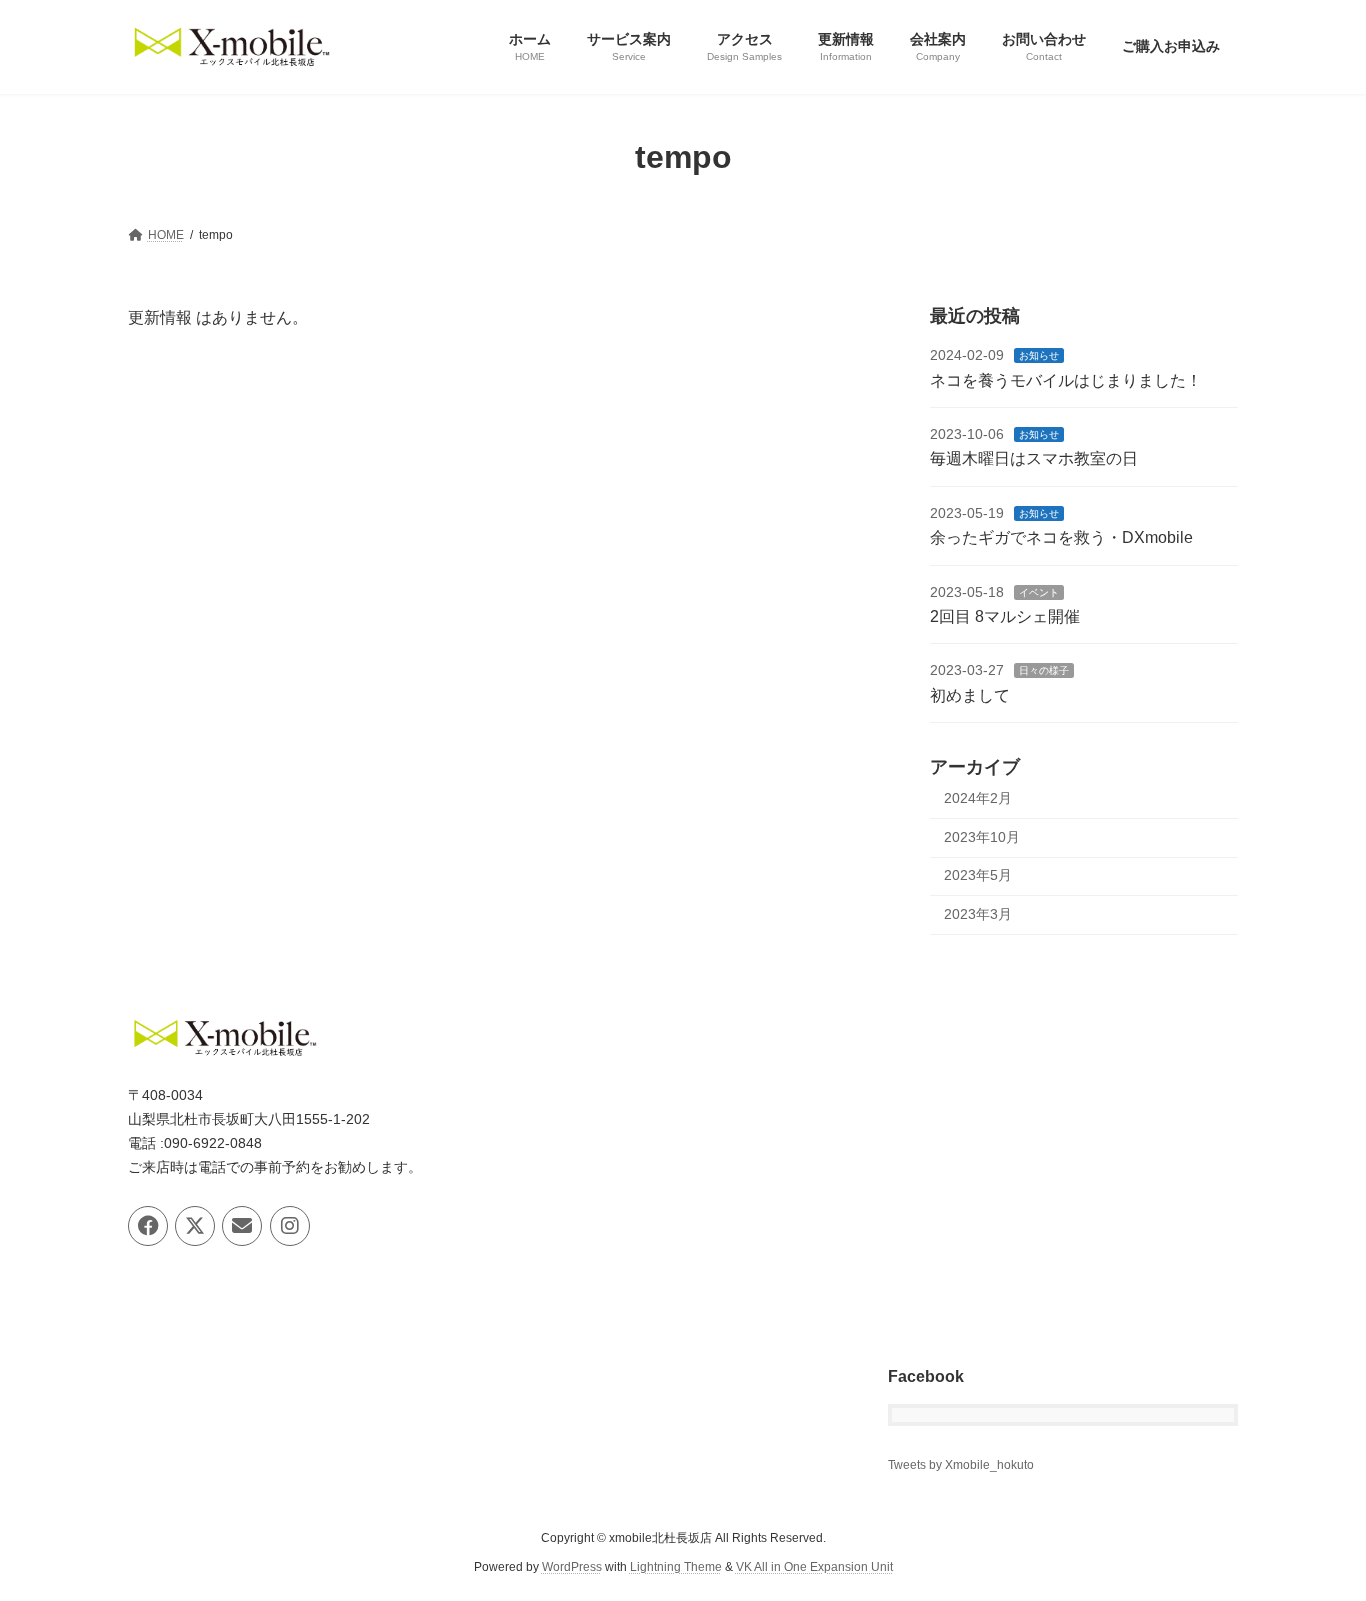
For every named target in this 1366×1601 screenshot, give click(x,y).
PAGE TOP (1315, 1534)
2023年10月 (982, 836)
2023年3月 (978, 914)
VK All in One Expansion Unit (814, 1567)
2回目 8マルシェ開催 (1005, 616)
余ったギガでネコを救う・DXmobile (1061, 537)
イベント (1039, 591)
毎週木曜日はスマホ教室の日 (1034, 458)
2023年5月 (978, 875)
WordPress (572, 1567)
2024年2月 (978, 798)
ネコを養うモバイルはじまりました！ (1066, 379)
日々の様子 (1044, 670)
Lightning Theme (676, 1567)
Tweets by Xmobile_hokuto (961, 1466)
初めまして (970, 694)
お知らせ (1039, 355)
